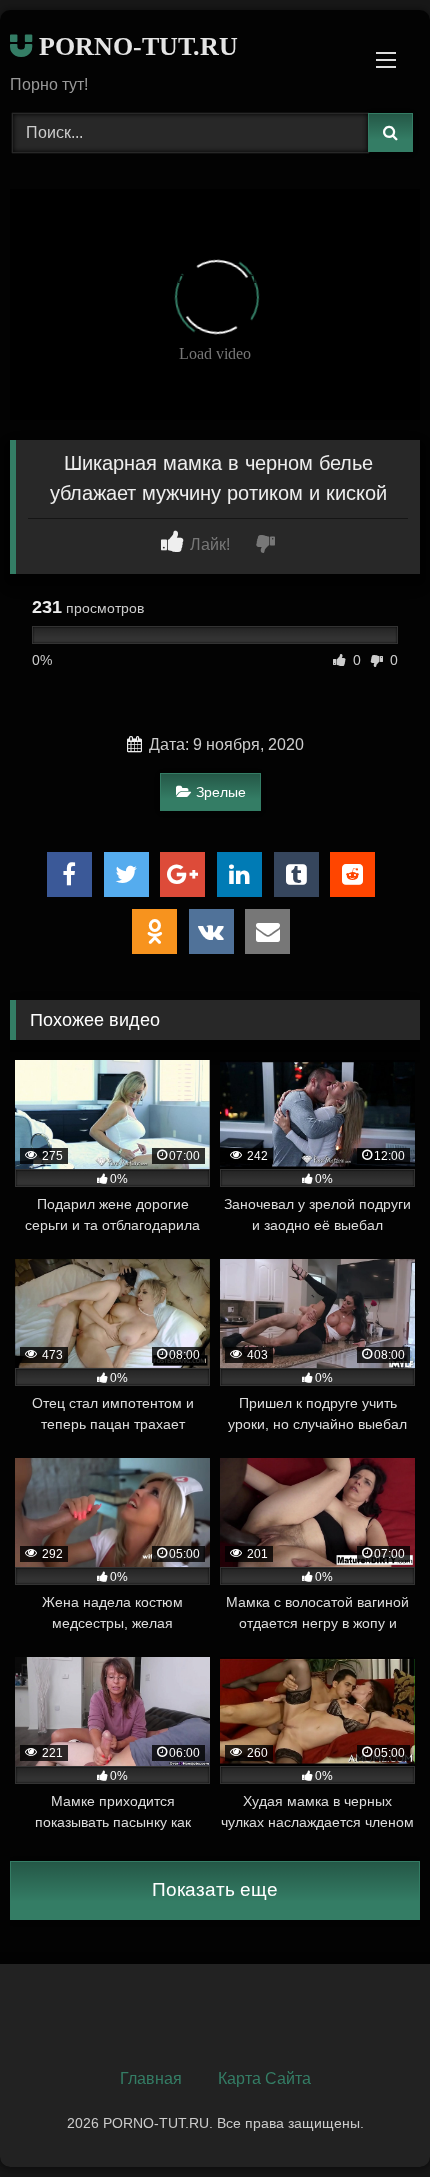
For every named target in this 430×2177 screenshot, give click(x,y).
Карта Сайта (264, 2078)
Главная (151, 2078)
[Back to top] (368, 2117)
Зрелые (221, 792)
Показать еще (215, 1889)
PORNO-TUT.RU (135, 46)
